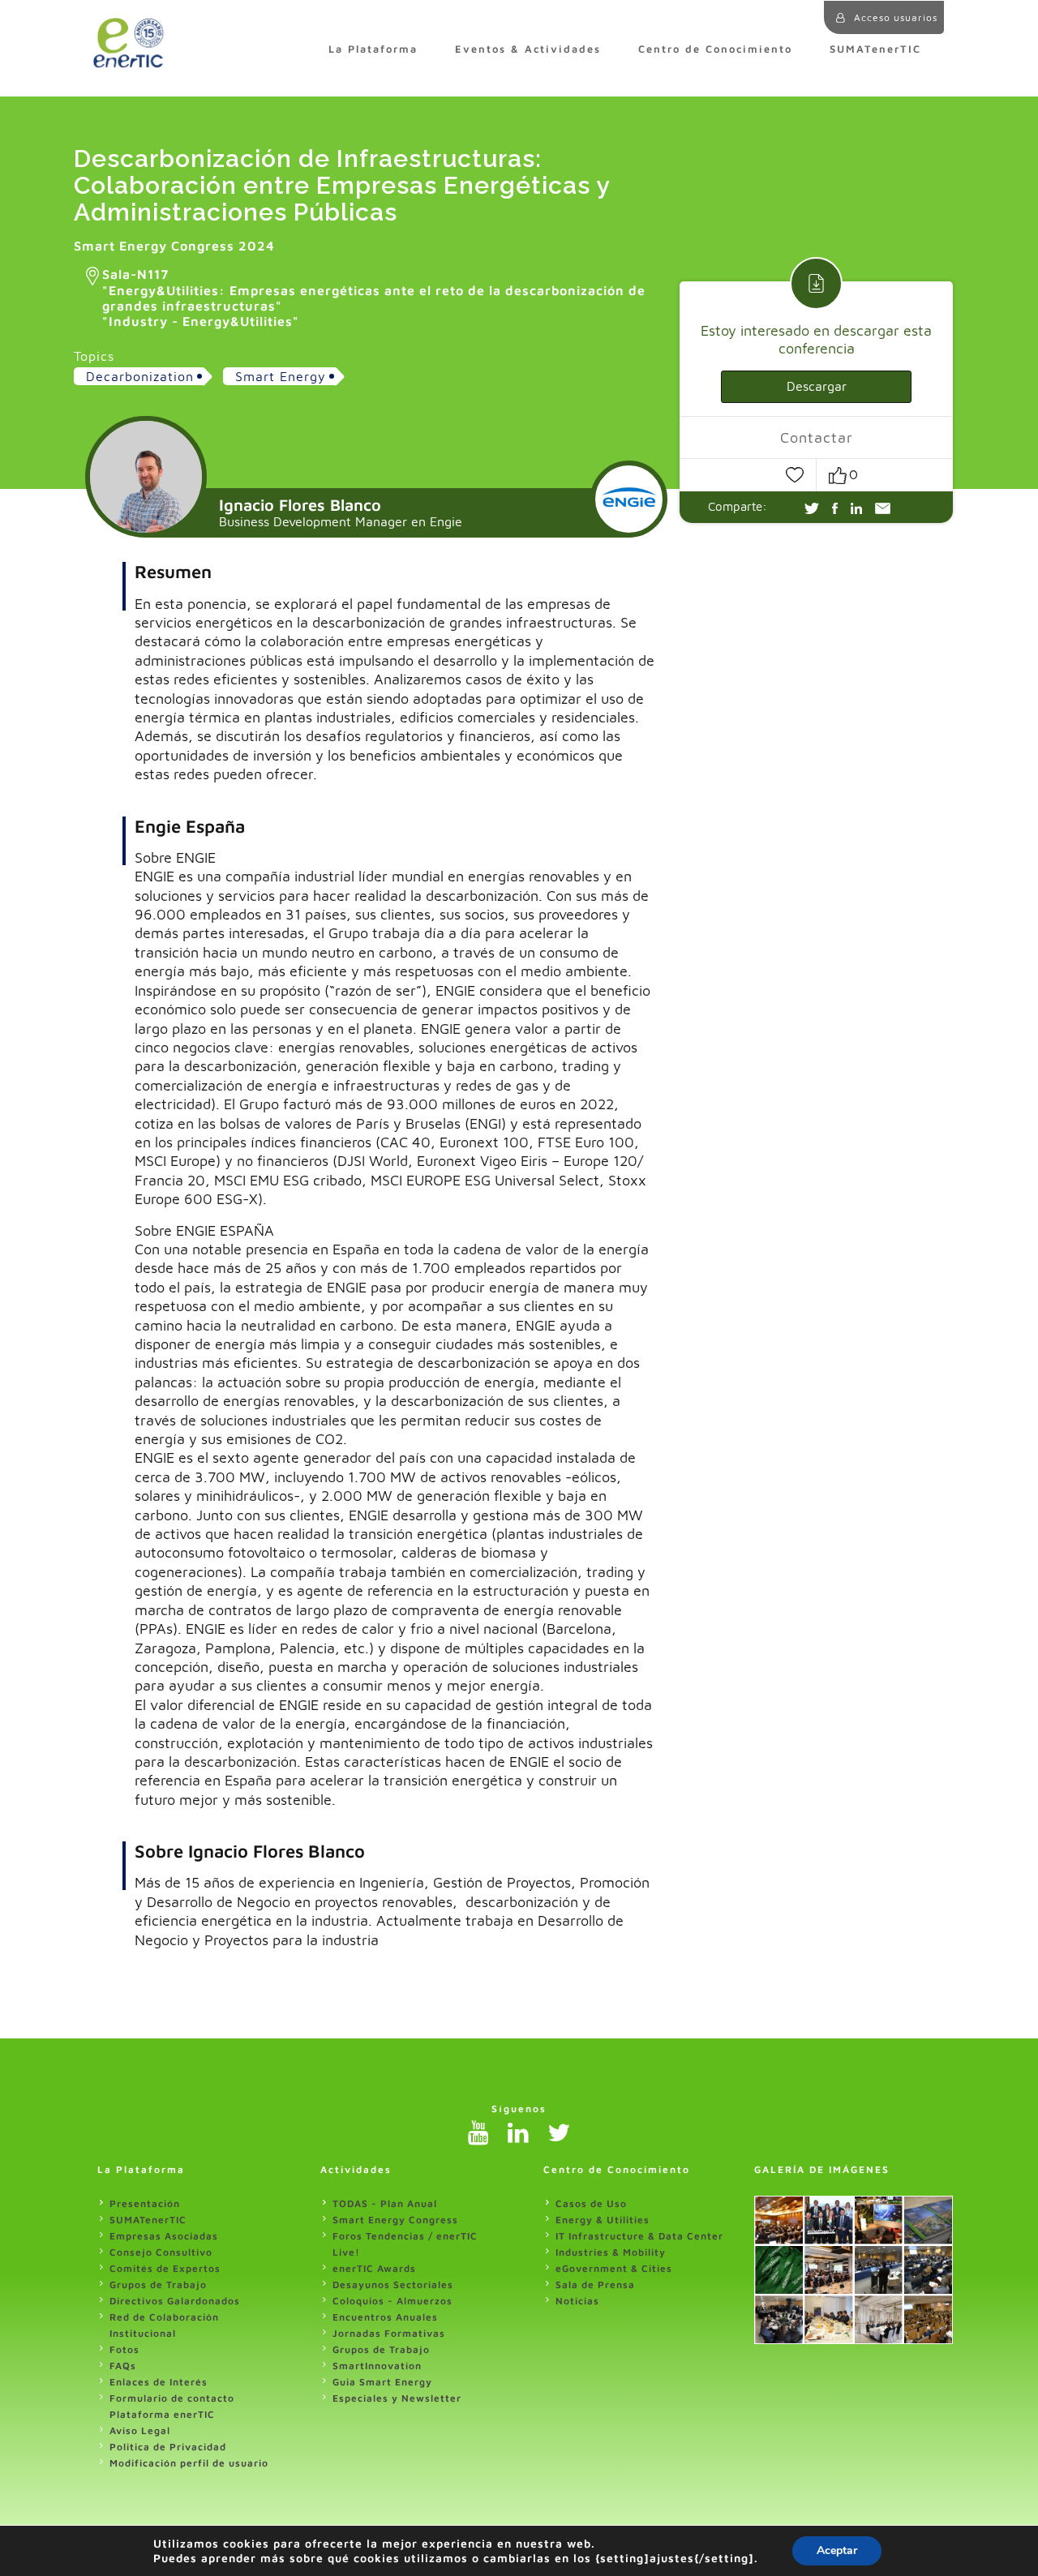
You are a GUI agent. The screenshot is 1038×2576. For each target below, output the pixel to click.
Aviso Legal (140, 2430)
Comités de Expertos (165, 2268)
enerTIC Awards (374, 2268)
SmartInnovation (377, 2366)
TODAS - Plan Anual (385, 2203)
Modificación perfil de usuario (189, 2463)
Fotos (124, 2349)
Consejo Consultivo (161, 2252)
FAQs (123, 2366)
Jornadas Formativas (389, 2333)
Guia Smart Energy (382, 2382)
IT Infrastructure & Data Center (639, 2236)
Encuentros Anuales (385, 2317)
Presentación (145, 2203)
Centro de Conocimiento (715, 49)
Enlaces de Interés (159, 2382)
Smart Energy (281, 376)
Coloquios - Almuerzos (392, 2301)
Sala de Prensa (595, 2285)
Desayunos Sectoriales (393, 2285)
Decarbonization (140, 376)
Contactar (817, 437)
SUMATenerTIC (875, 49)
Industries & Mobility (611, 2252)
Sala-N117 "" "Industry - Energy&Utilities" (374, 298)
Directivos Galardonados (175, 2301)
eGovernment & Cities (614, 2268)
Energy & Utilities (603, 2220)
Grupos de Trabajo (158, 2285)
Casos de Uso (591, 2203)
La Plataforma (373, 49)
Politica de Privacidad (168, 2447)
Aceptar (837, 2550)
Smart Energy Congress (395, 2220)
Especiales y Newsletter (397, 2398)
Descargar (817, 386)
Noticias (577, 2301)
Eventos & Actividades (528, 49)
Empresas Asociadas (164, 2236)
